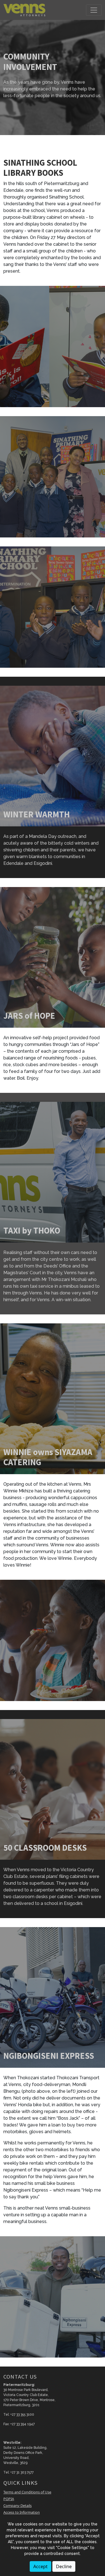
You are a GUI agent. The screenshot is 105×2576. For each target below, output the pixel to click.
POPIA (9, 2499)
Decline (64, 2566)
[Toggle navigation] (94, 10)
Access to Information (22, 2512)
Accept (40, 2566)
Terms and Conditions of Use (27, 2492)
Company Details (17, 2506)
